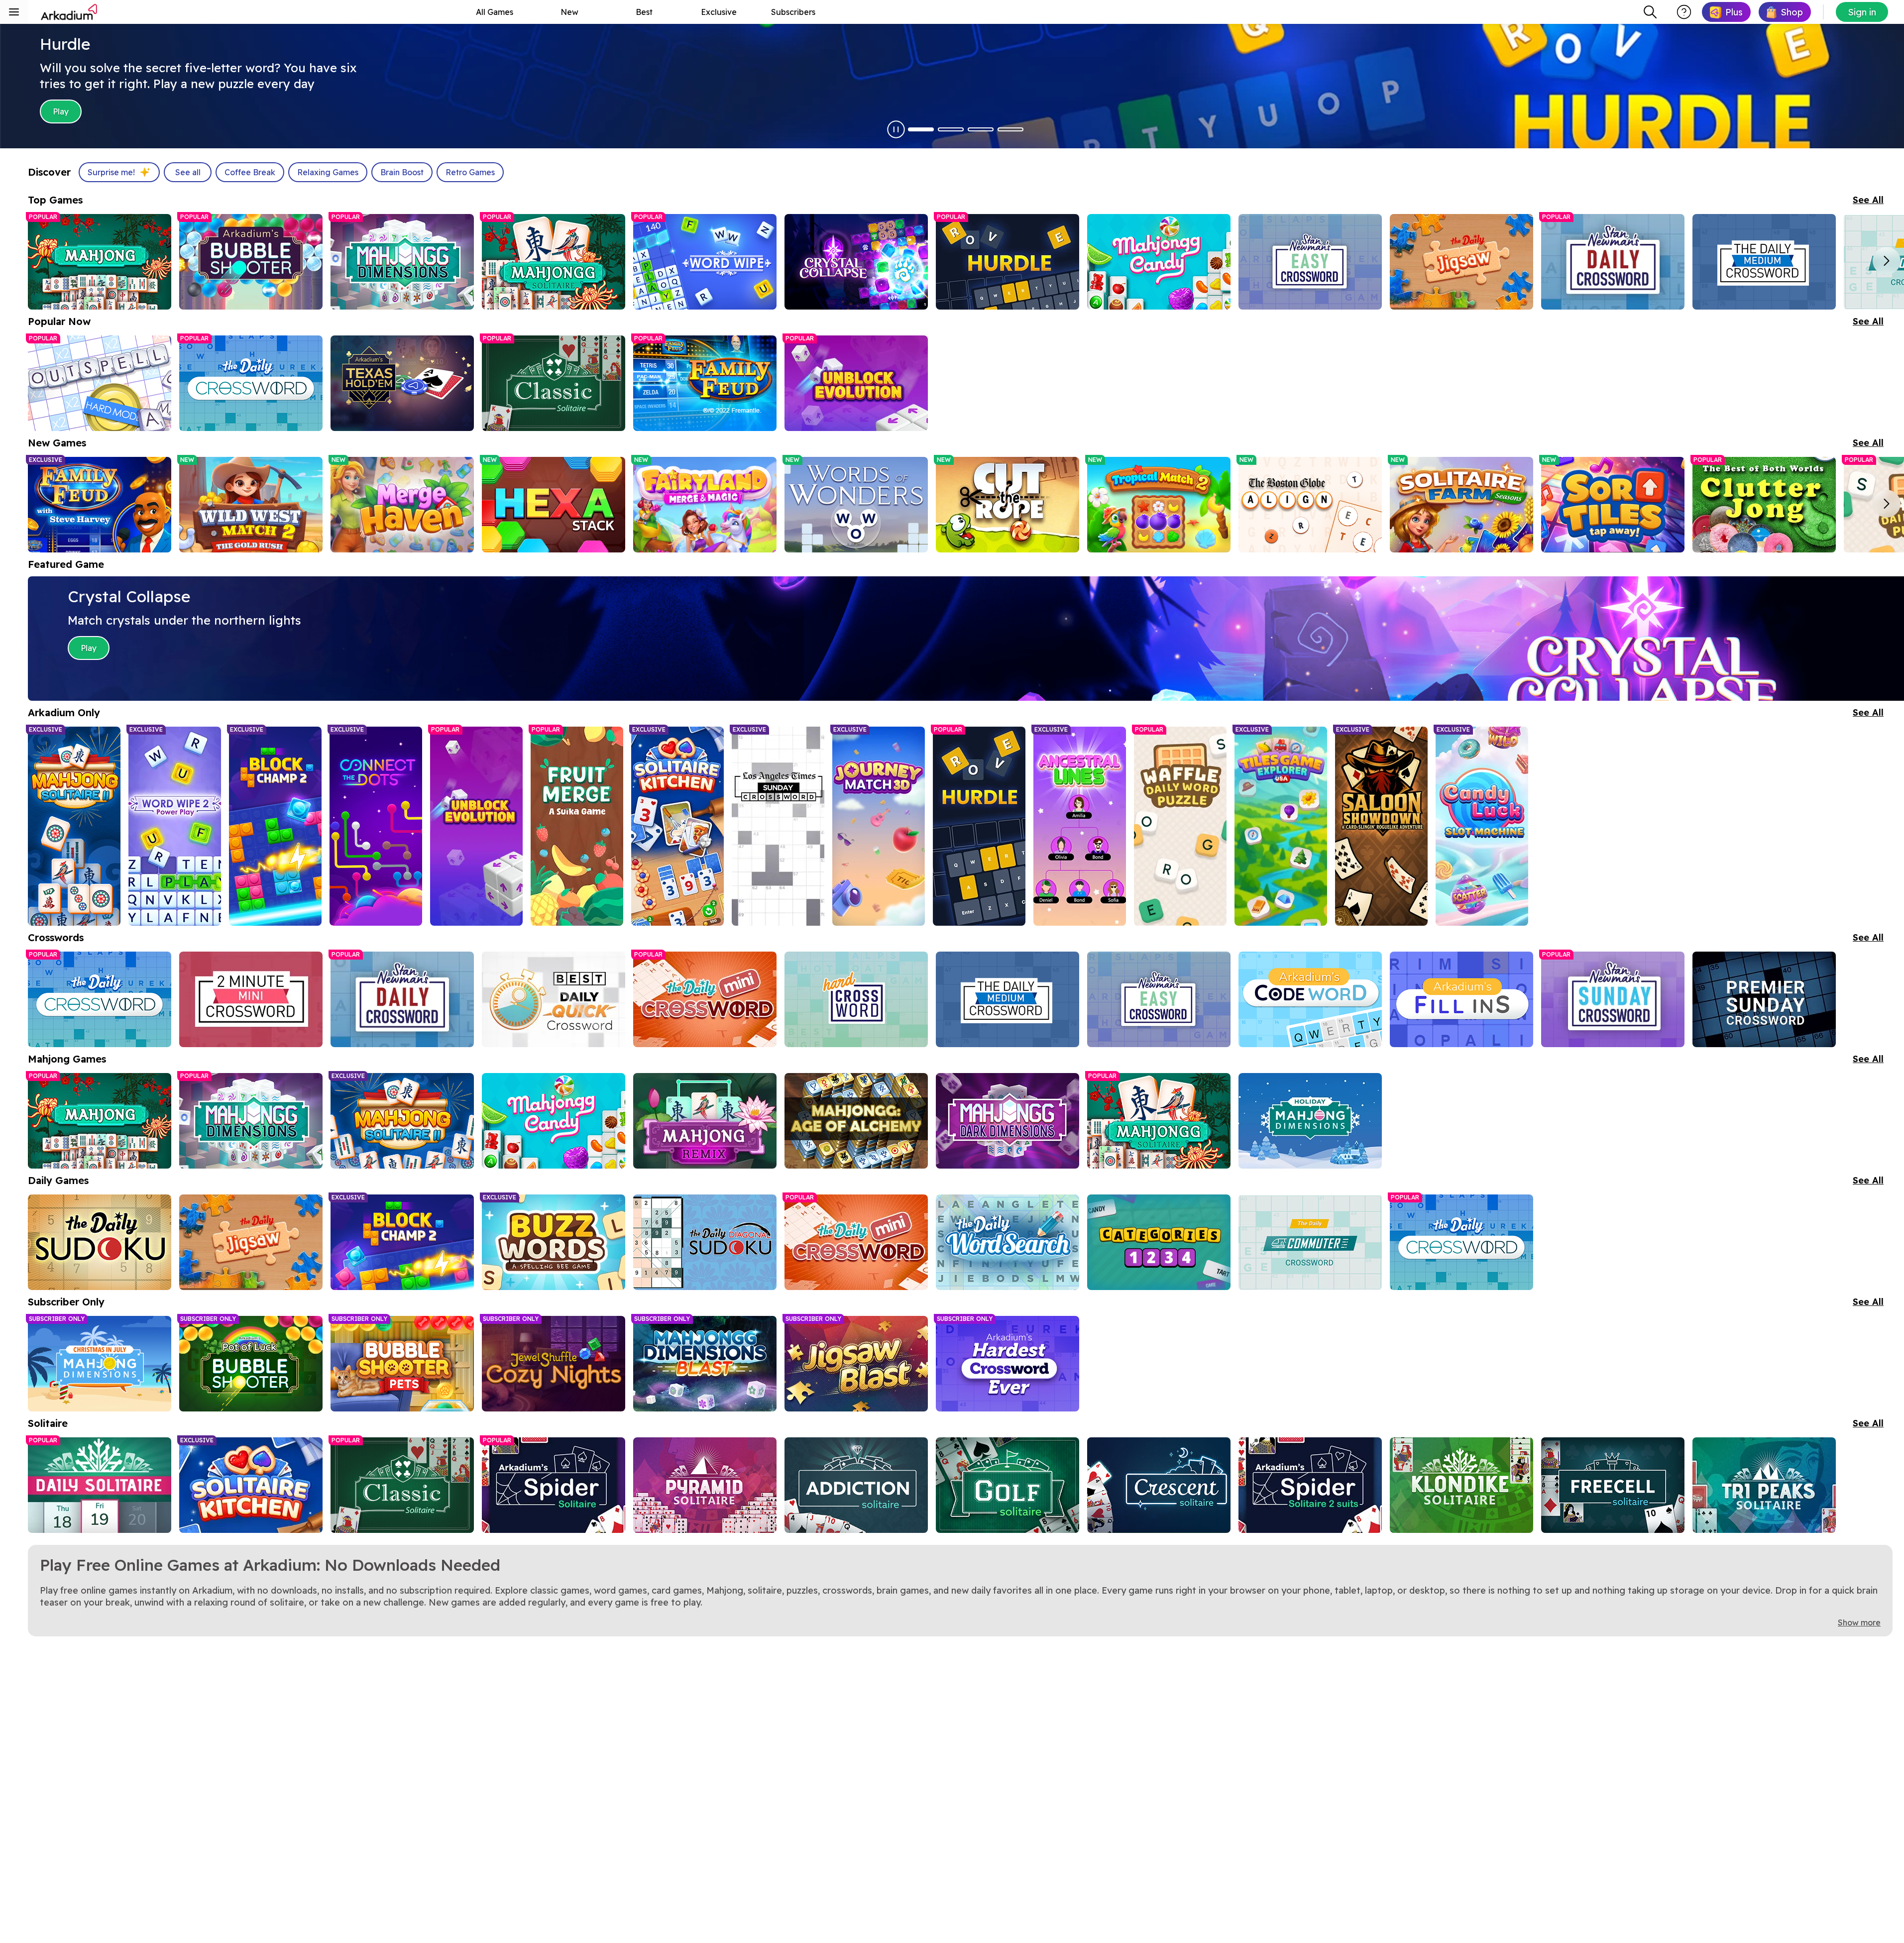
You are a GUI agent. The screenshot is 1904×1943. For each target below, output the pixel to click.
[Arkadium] (70, 12)
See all (188, 172)
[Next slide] (1887, 261)
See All (1868, 200)
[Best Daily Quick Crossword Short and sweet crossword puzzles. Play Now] (554, 999)
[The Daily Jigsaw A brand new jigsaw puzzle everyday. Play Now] (251, 1242)
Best (644, 12)
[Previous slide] (42, 261)
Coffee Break (250, 172)
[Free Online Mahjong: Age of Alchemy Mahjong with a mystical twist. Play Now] (856, 1121)
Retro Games (470, 172)
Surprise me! (111, 172)
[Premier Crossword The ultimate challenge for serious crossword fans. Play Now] (1764, 999)
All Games (495, 12)
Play (89, 648)
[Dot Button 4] (1010, 129)
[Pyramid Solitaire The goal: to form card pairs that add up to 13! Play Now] (705, 1485)
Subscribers (793, 12)
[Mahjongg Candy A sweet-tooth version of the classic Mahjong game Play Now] (554, 1121)
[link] (1726, 12)
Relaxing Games (328, 172)
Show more (1859, 1622)
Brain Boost (402, 172)
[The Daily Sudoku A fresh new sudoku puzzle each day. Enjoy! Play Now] (100, 1242)
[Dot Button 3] (981, 129)
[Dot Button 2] (951, 129)
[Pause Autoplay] (896, 129)
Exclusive (719, 12)
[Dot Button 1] (921, 129)
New (569, 12)
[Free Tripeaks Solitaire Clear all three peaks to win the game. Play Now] (1764, 1485)
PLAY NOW (312, 111)
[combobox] (1650, 12)
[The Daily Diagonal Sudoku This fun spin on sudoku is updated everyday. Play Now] (705, 1242)
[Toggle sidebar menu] (14, 12)
